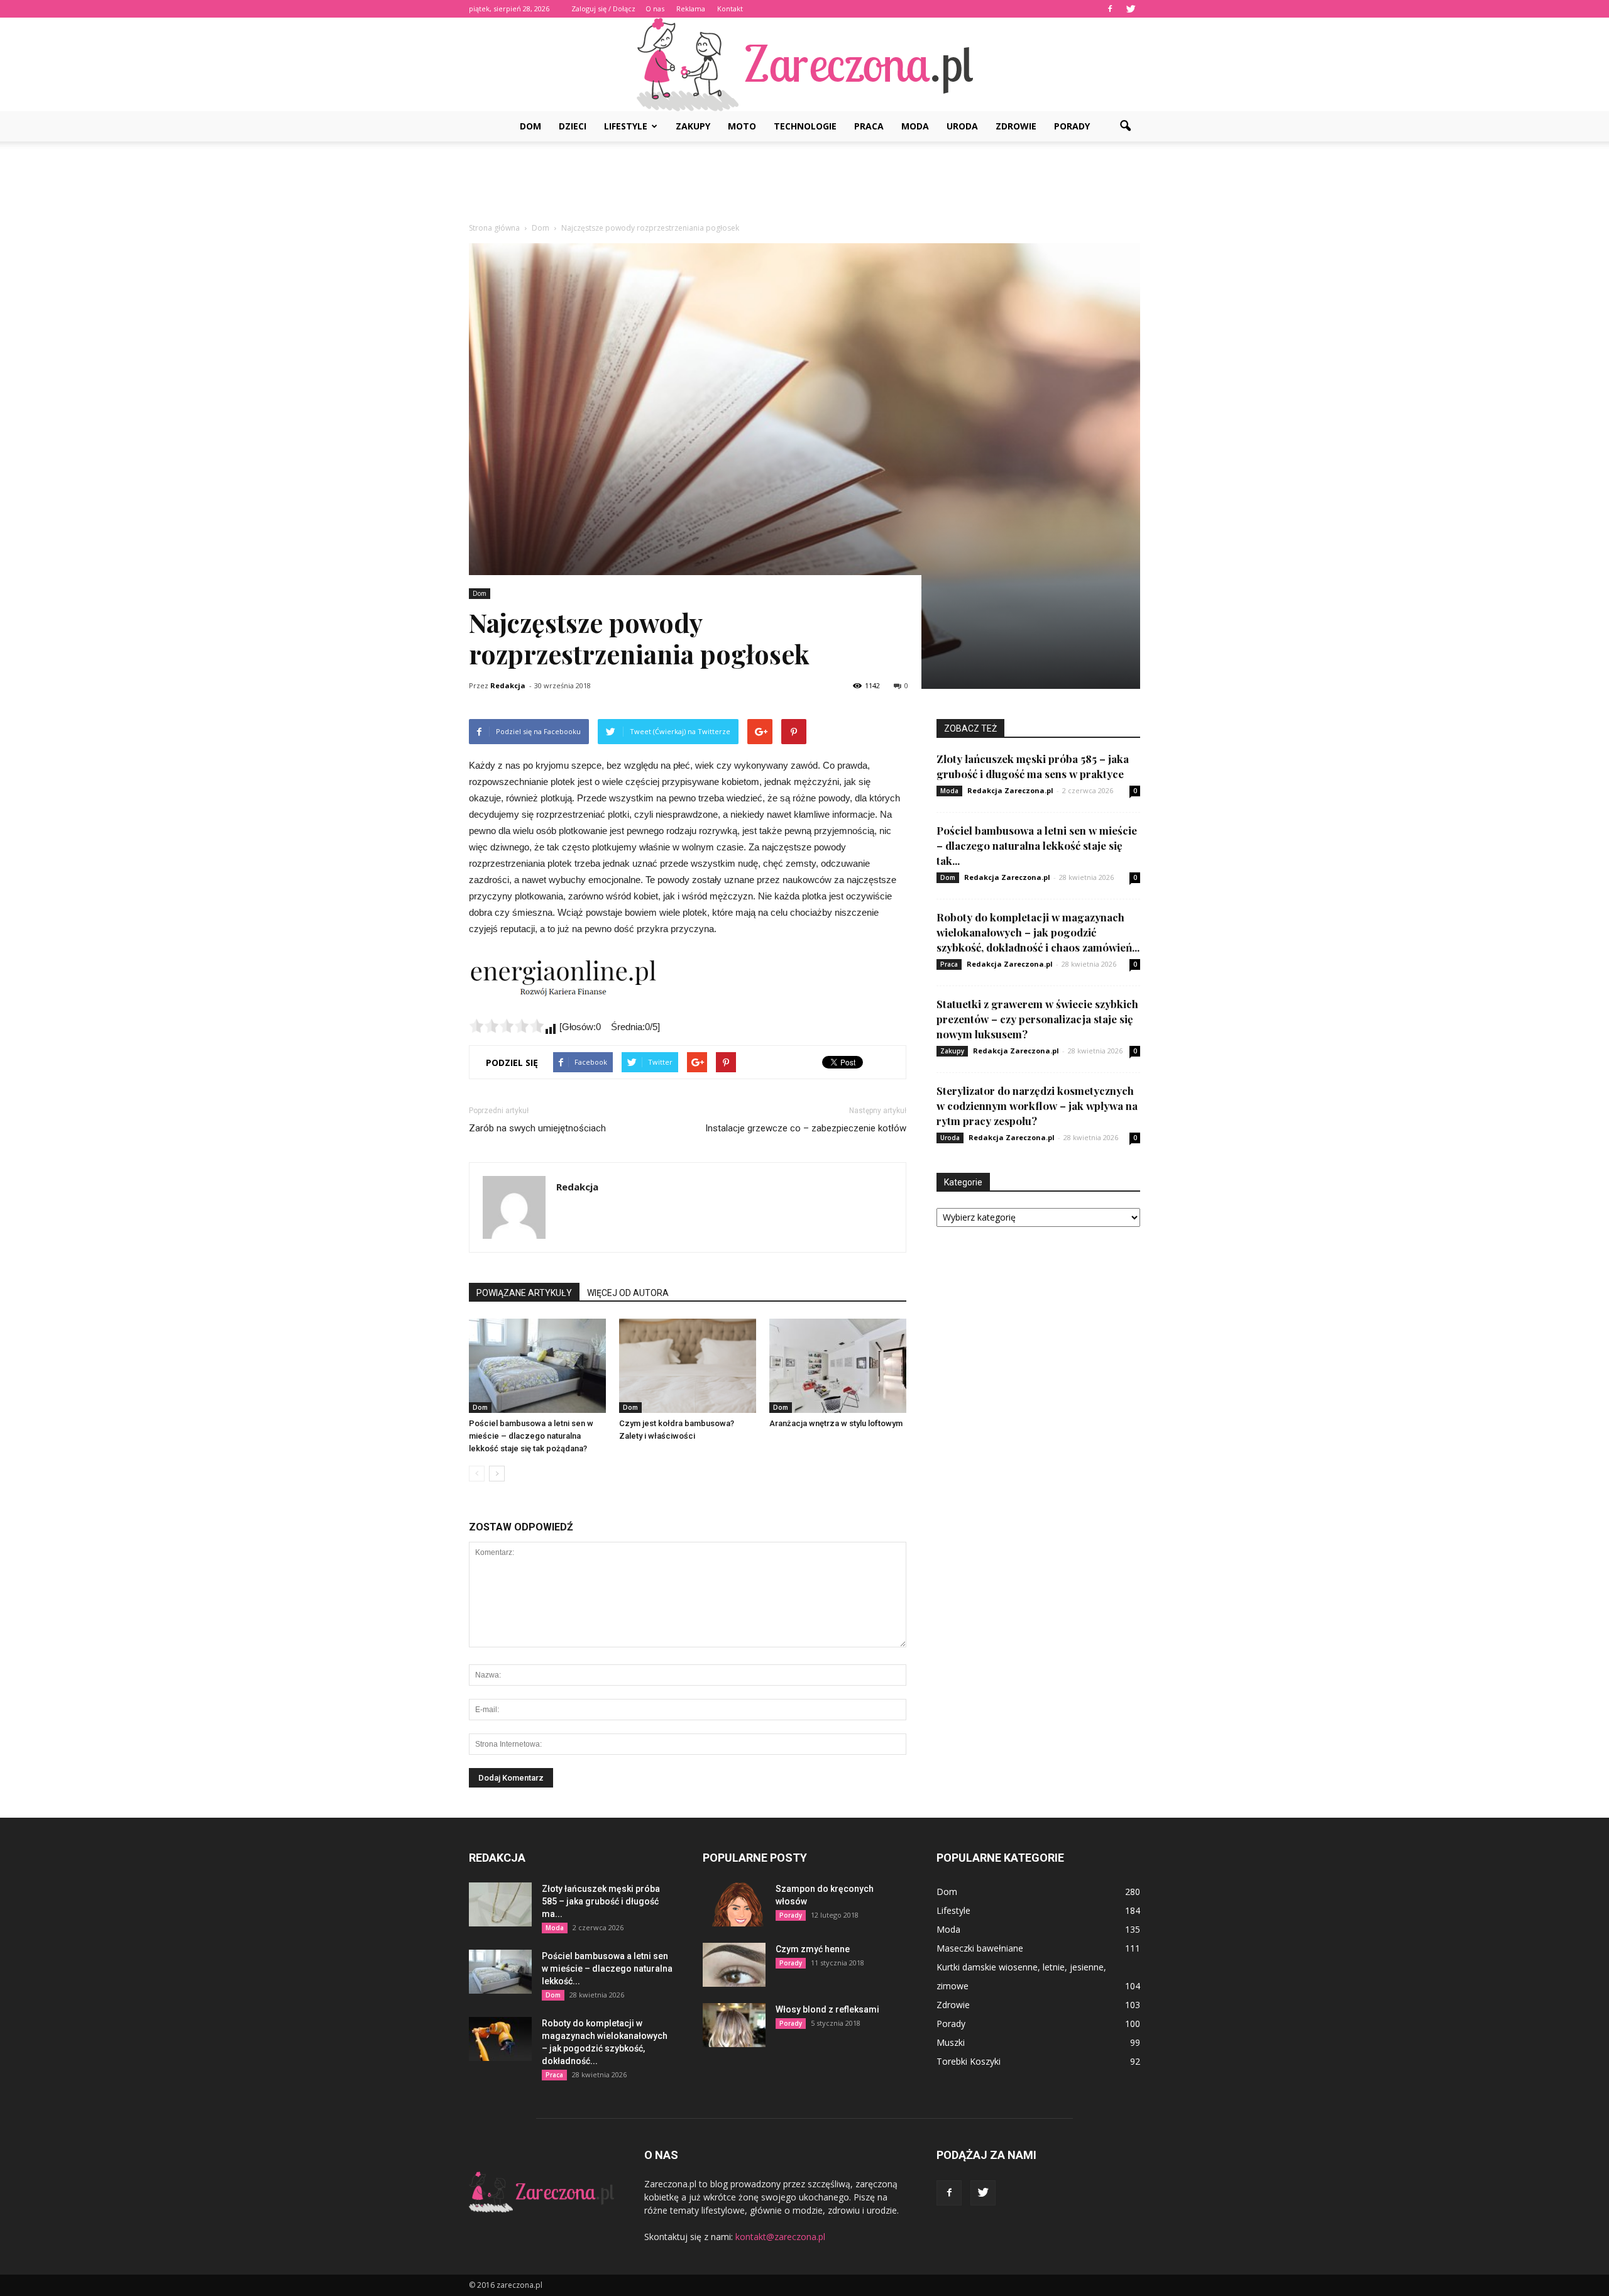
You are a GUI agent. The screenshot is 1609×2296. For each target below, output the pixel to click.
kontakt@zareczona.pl (780, 2237)
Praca (869, 126)
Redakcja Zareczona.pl (1010, 790)
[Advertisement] (804, 185)
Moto (742, 126)
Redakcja (508, 685)
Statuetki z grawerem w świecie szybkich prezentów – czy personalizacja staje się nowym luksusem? (1037, 1019)
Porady (1072, 126)
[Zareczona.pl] (804, 64)
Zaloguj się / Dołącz (603, 8)
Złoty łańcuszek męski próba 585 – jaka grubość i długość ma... (601, 1901)
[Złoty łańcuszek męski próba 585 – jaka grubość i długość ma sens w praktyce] (500, 1904)
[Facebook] (1110, 9)
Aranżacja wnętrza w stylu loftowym (836, 1423)
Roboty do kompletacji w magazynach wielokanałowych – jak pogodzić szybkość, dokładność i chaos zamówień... (1038, 932)
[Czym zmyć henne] (734, 1965)
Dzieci (573, 126)
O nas (655, 8)
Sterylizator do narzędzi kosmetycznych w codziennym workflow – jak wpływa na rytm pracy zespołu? (1037, 1106)
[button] (1125, 126)
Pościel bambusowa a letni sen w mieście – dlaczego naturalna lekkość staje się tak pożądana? (531, 1436)
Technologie (805, 126)
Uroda (962, 126)
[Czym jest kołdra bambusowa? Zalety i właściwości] (688, 1366)
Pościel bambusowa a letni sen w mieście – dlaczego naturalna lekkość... (607, 1969)
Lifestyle (626, 126)
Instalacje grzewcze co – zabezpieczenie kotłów (806, 1128)
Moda (915, 126)
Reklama (691, 8)
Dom (530, 126)
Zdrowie (1016, 126)
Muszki (951, 2042)
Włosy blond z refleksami (827, 2009)
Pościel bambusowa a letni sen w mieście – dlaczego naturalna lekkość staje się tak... (1037, 845)
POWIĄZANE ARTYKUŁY (524, 1293)
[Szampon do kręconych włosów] (734, 1904)
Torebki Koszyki (969, 2061)
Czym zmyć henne (813, 1949)
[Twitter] (1131, 9)
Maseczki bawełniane (980, 1948)
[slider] (507, 1026)
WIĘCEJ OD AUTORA (628, 1293)
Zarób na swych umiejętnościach (537, 1128)
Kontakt (730, 8)
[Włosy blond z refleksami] (734, 2025)
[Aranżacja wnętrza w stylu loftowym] (838, 1366)
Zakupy (693, 126)
